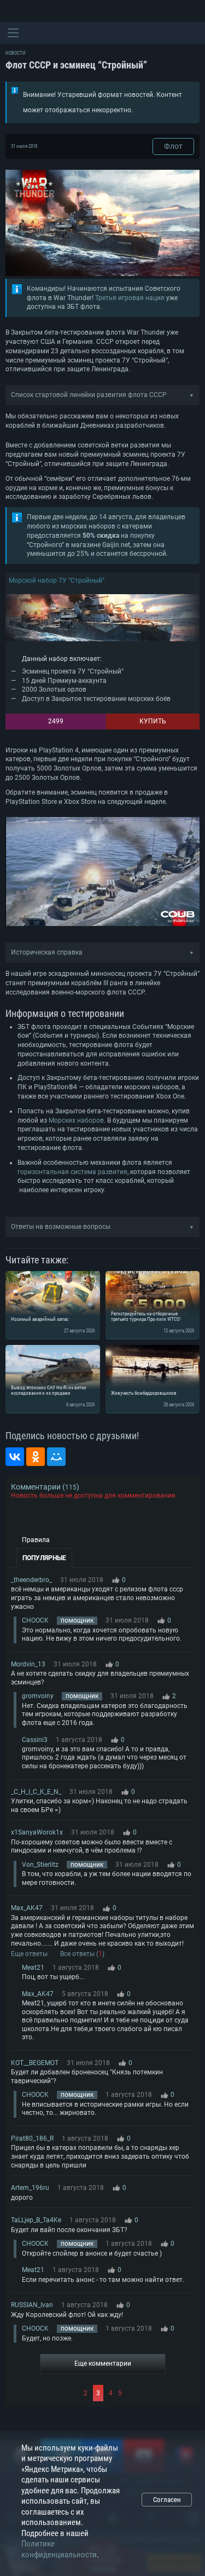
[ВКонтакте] (15, 1457)
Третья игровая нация (130, 298)
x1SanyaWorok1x (37, 1832)
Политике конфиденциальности (59, 2549)
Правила (36, 1540)
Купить (153, 721)
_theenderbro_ (31, 1580)
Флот (173, 146)
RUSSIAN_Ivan (32, 2305)
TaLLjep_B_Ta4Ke (36, 2220)
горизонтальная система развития (72, 1172)
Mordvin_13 (28, 1664)
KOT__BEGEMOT (35, 2063)
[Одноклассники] (36, 1457)
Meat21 (33, 1968)
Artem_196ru (30, 2188)
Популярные (44, 1558)
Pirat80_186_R (32, 2138)
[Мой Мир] (56, 1457)
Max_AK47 (27, 1908)
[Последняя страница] (159, 2393)
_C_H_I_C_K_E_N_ (36, 1792)
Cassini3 (35, 1740)
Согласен (167, 2500)
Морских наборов (76, 1120)
